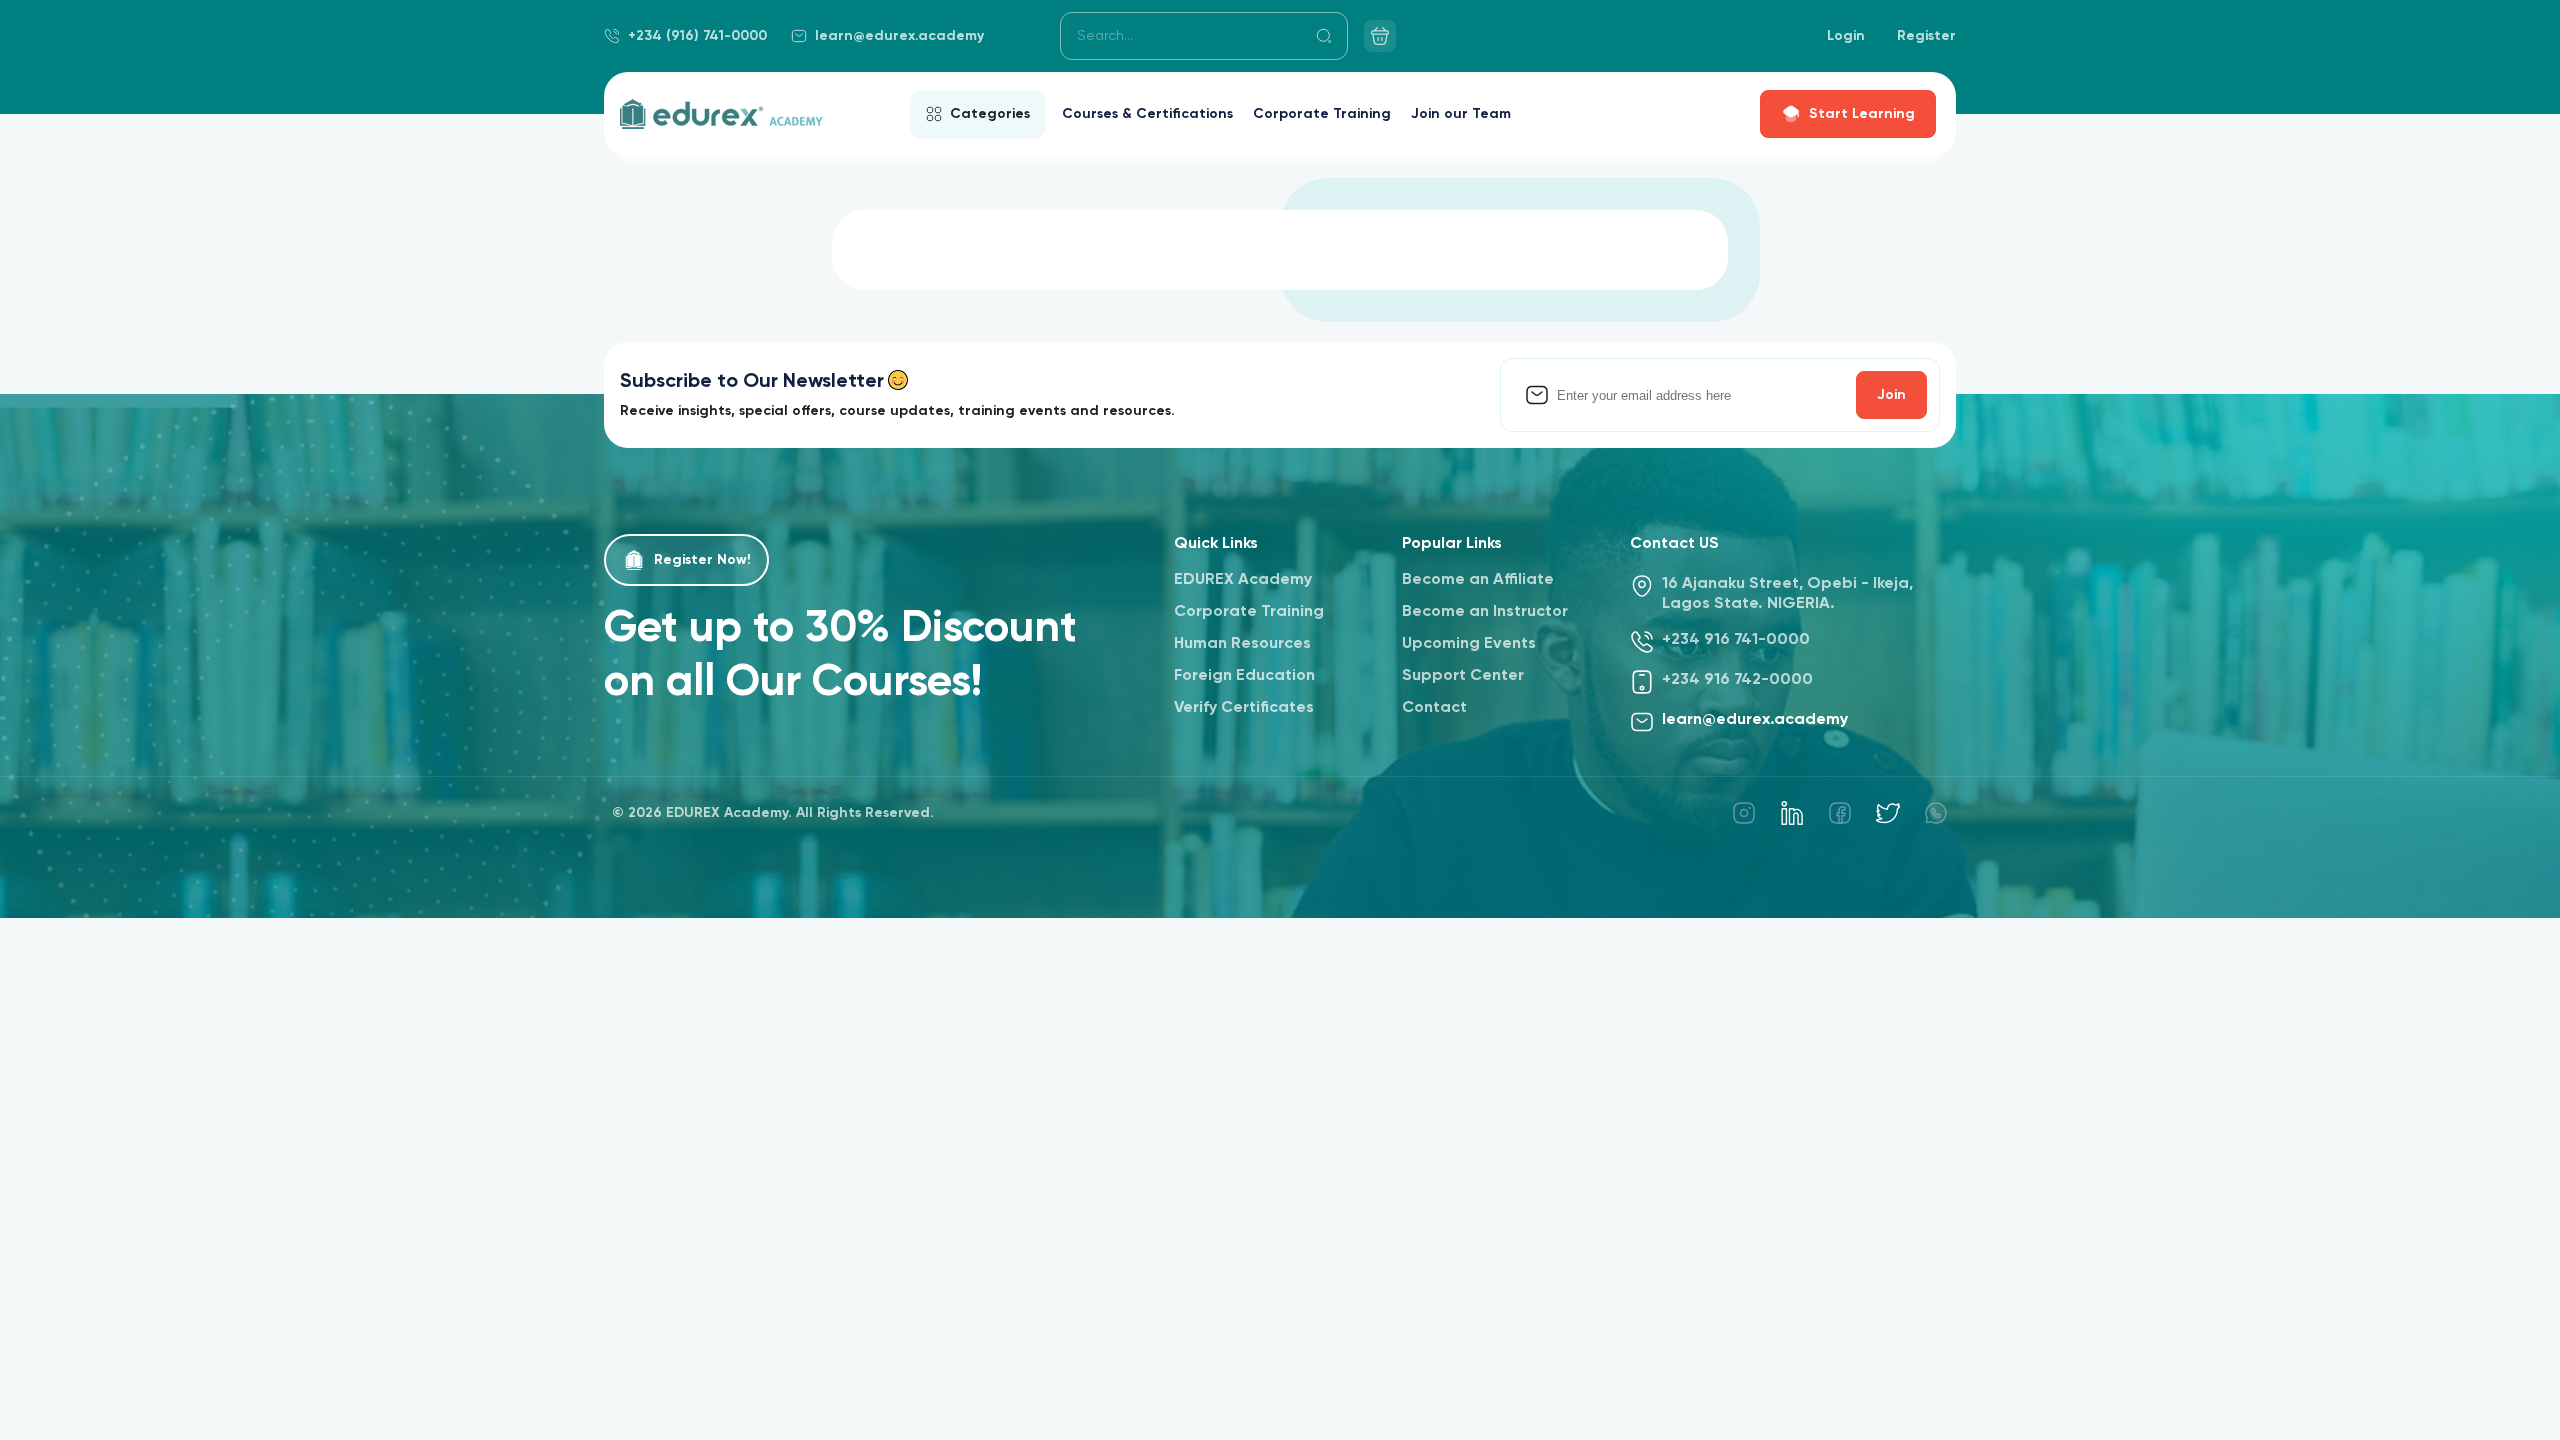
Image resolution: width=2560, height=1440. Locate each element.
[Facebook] (1840, 813)
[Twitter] (1888, 813)
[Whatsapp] (1936, 813)
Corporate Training (1322, 114)
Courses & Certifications (1147, 114)
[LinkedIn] (1792, 813)
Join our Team (1461, 114)
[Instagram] (1744, 813)
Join (1891, 395)
